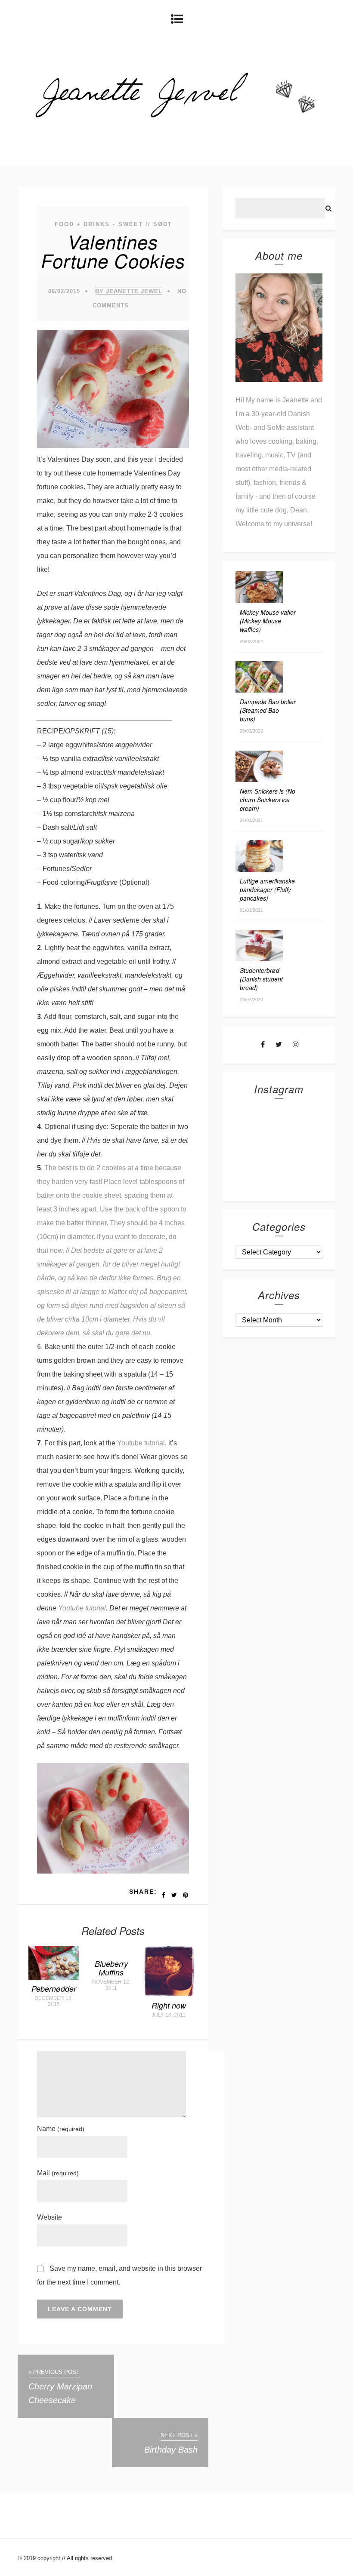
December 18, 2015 (54, 2001)
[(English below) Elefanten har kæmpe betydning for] (300, 1147)
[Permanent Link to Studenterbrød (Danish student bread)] (259, 959)
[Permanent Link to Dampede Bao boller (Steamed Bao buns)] (259, 690)
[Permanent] (54, 1977)
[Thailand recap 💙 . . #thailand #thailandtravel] (258, 1147)
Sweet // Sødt (145, 224)
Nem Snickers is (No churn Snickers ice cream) (268, 800)
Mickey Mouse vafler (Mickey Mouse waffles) (268, 621)
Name (61, 2129)
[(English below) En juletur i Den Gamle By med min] (300, 1122)
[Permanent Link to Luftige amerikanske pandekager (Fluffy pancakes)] (259, 869)
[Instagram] (296, 1044)
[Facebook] (263, 1044)
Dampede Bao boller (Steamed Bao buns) (268, 710)
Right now (169, 2005)
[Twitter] (279, 1044)
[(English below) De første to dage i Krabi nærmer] (300, 1171)
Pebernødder (54, 1989)
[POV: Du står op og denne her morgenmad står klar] (258, 1171)
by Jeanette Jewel (129, 291)
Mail (58, 2173)
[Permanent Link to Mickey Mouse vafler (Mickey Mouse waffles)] (259, 601)
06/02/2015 (64, 291)
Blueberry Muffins (111, 1968)
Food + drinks (82, 224)
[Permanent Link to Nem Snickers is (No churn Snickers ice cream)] (259, 780)
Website (50, 2217)
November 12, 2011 (111, 1985)
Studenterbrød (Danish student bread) (261, 979)
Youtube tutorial (141, 1443)
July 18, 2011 (169, 2015)
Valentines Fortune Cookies (113, 251)
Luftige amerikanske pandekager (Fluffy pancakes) (267, 889)
